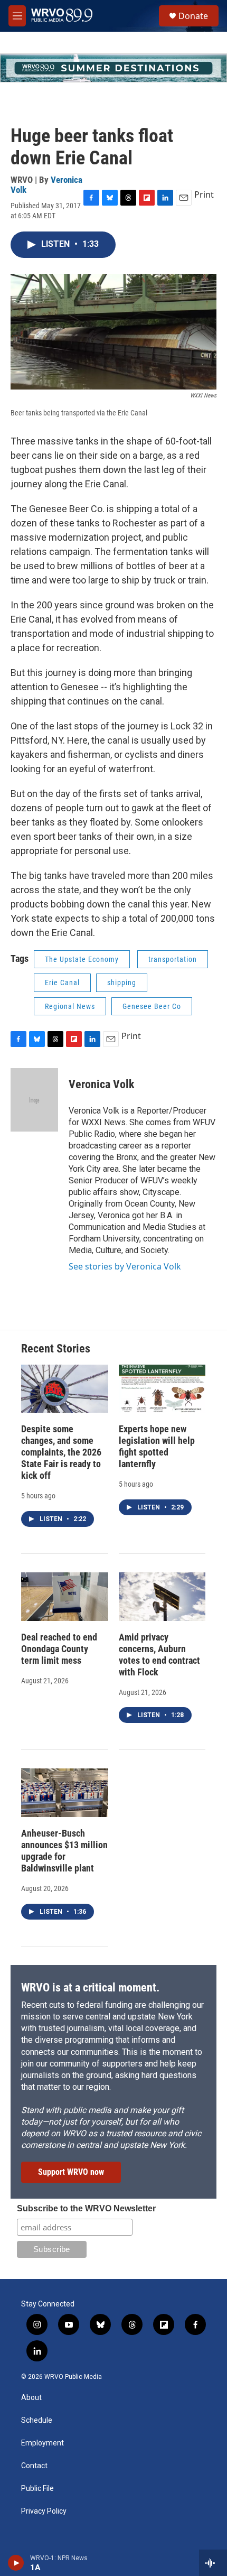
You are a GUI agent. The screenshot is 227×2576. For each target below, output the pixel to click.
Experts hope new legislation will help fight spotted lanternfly (157, 1446)
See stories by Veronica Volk (125, 1266)
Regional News (70, 1006)
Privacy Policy (44, 2511)
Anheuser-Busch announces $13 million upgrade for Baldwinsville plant (64, 1851)
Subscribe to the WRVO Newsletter (86, 2208)
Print (204, 194)
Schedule (37, 2420)
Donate (193, 16)
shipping (122, 983)
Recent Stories (56, 1349)
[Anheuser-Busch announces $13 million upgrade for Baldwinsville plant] (65, 1793)
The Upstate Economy (82, 959)
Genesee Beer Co (152, 1006)
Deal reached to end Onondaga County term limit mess (59, 1649)
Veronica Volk (102, 1084)
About (31, 2398)
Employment (42, 2443)
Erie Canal (62, 983)
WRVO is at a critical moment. (90, 1987)
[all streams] (213, 2563)
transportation (173, 959)
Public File (37, 2489)
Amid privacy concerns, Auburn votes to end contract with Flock (159, 1655)
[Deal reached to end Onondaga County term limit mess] (65, 1597)
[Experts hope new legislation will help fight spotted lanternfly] (162, 1389)
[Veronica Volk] (34, 1100)
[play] (16, 2563)
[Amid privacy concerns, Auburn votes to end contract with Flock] (162, 1597)
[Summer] (113, 68)
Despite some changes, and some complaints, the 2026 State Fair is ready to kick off (61, 1452)
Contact (34, 2466)
